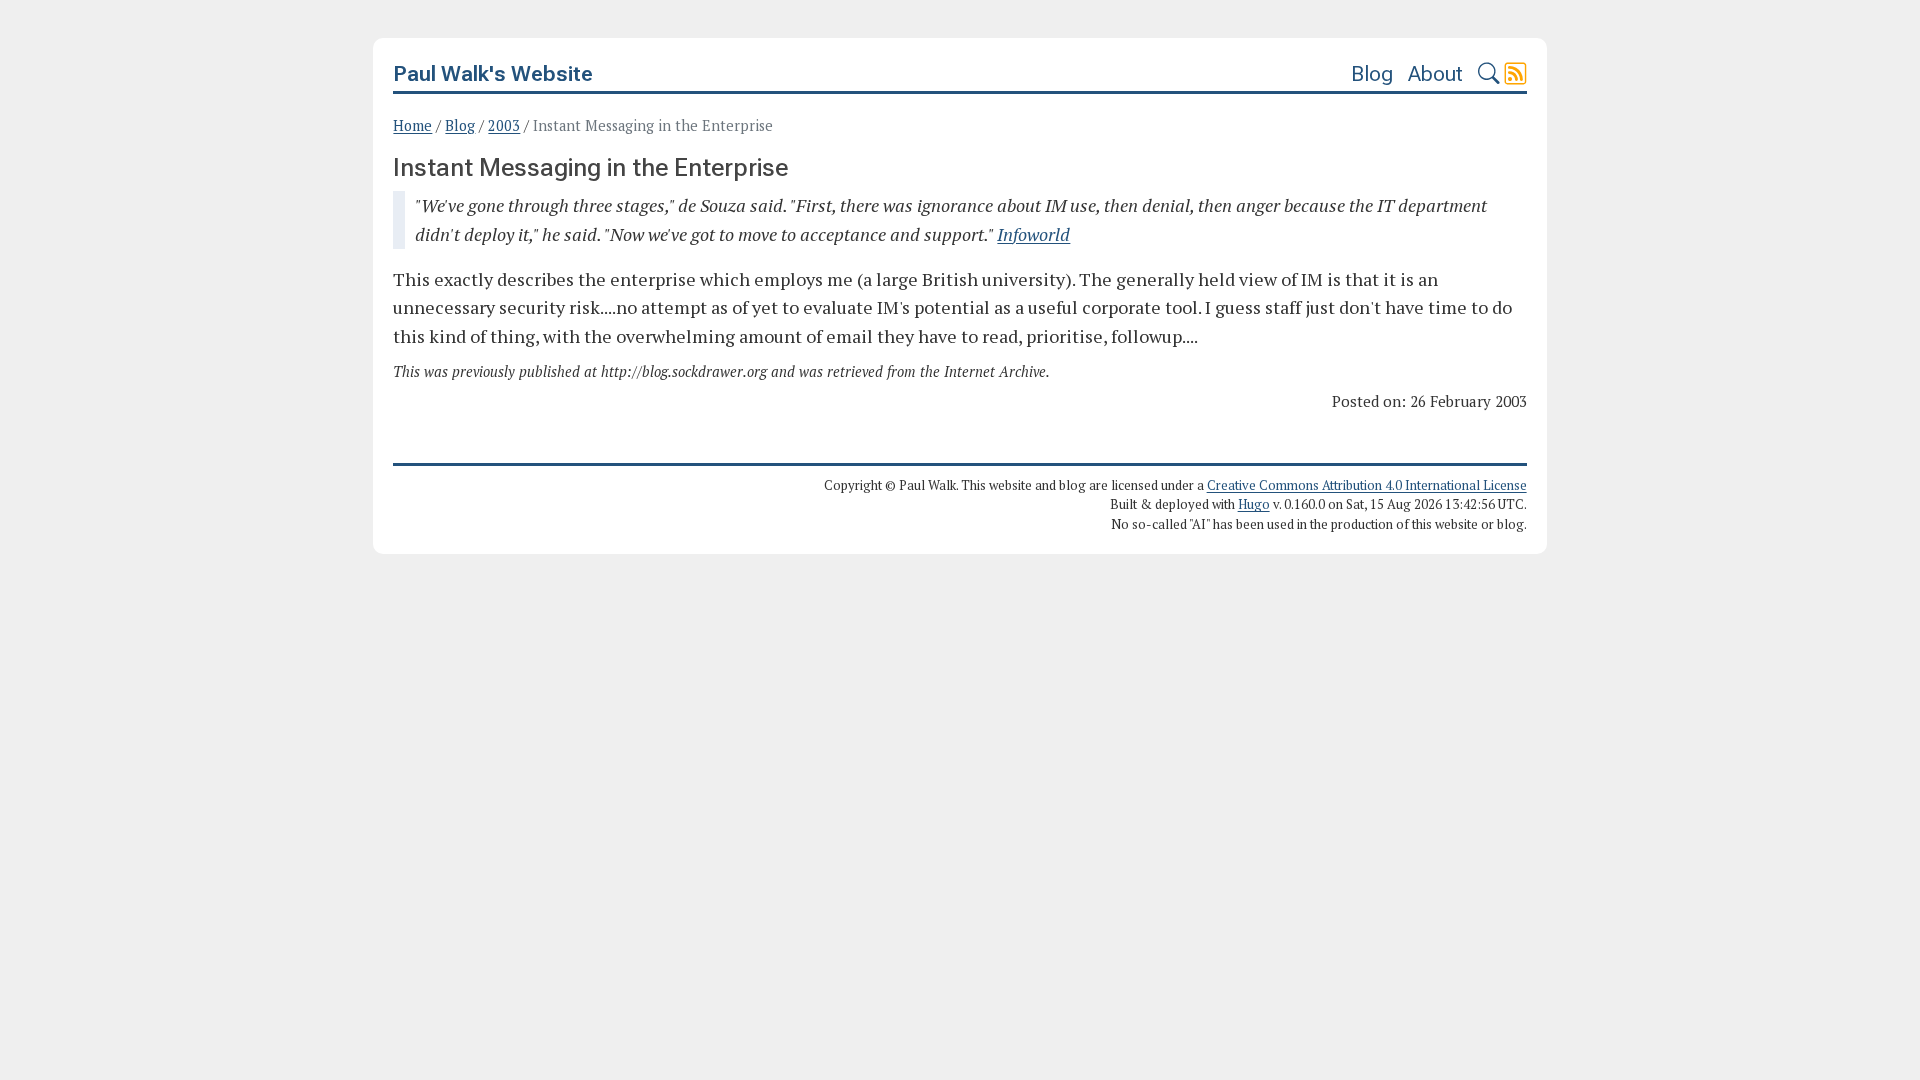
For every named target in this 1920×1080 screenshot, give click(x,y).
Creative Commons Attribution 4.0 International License (1367, 485)
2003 (504, 125)
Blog (1372, 73)
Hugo (1254, 504)
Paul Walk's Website (493, 73)
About (1435, 73)
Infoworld (1033, 234)
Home (412, 125)
